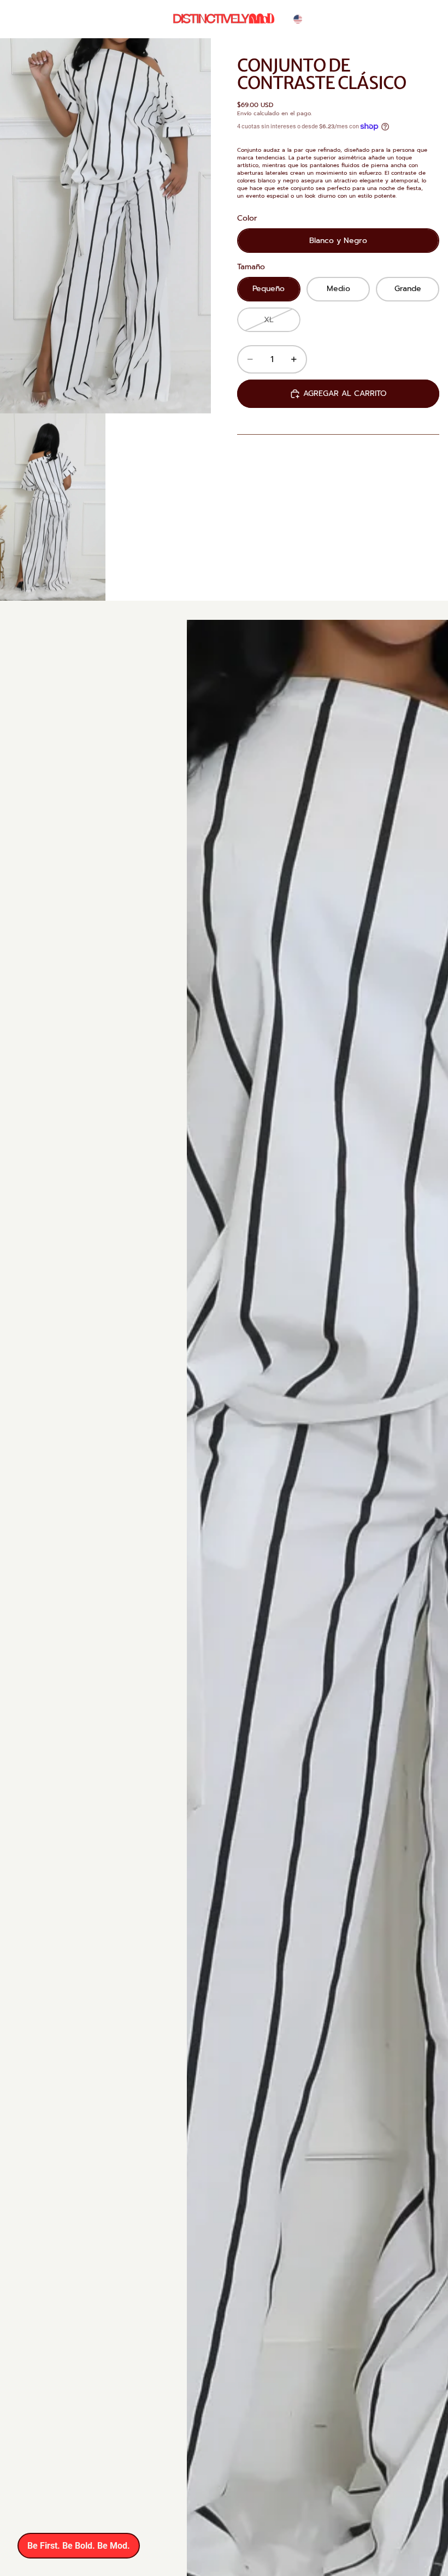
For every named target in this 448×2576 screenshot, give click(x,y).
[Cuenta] (390, 19)
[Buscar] (367, 19)
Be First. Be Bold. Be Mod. (79, 2546)
